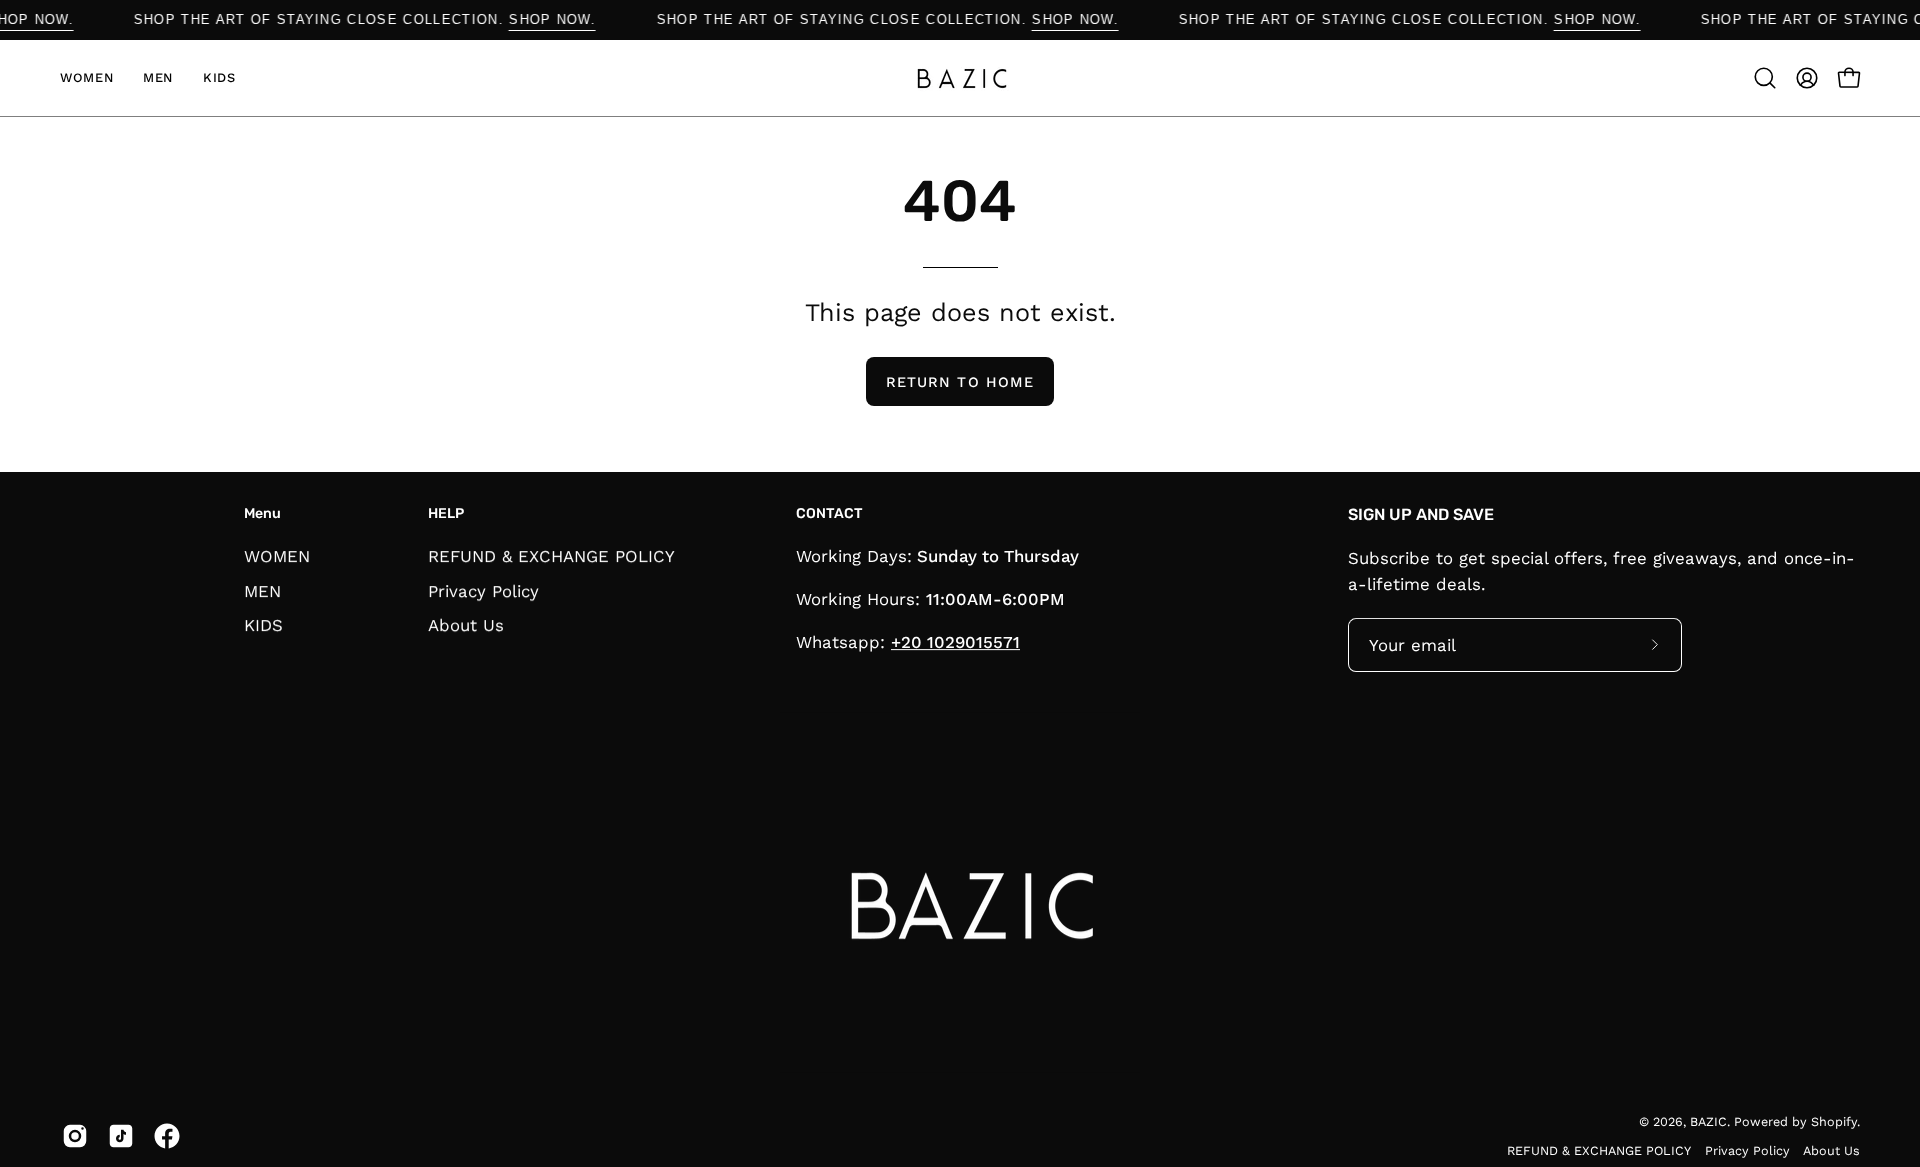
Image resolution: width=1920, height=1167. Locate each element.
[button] (1765, 78)
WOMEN (277, 556)
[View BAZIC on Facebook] (167, 1136)
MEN (262, 590)
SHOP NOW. (46, 19)
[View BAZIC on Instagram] (75, 1136)
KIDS (263, 625)
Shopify (1834, 1121)
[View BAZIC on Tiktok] (121, 1136)
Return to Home (960, 382)
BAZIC (1708, 1121)
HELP (446, 513)
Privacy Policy (483, 590)
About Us (466, 625)
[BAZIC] (960, 78)
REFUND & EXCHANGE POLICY (551, 556)
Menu (262, 513)
